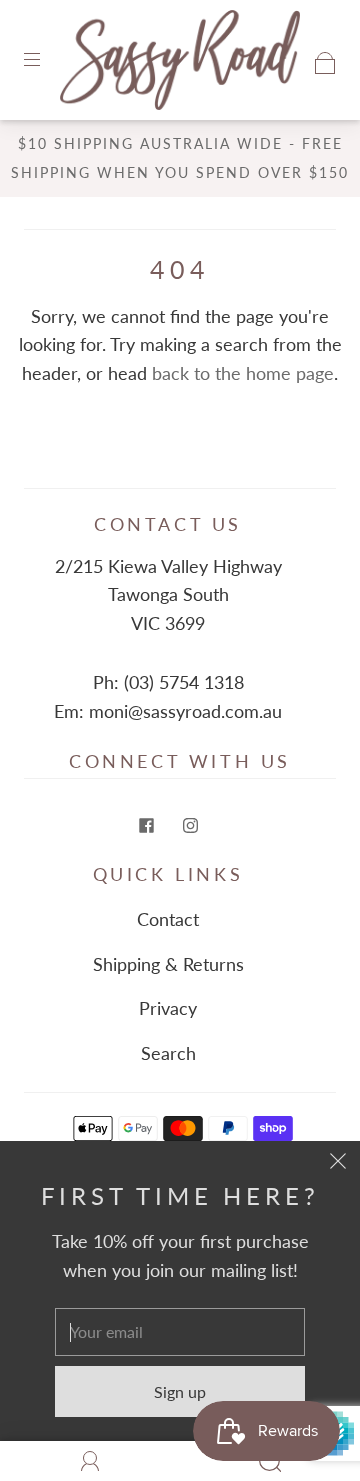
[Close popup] (338, 1163)
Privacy (168, 1008)
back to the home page (243, 373)
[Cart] (325, 60)
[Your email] (180, 1332)
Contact (168, 919)
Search (168, 1053)
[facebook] (146, 825)
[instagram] (190, 825)
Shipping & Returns (168, 964)
